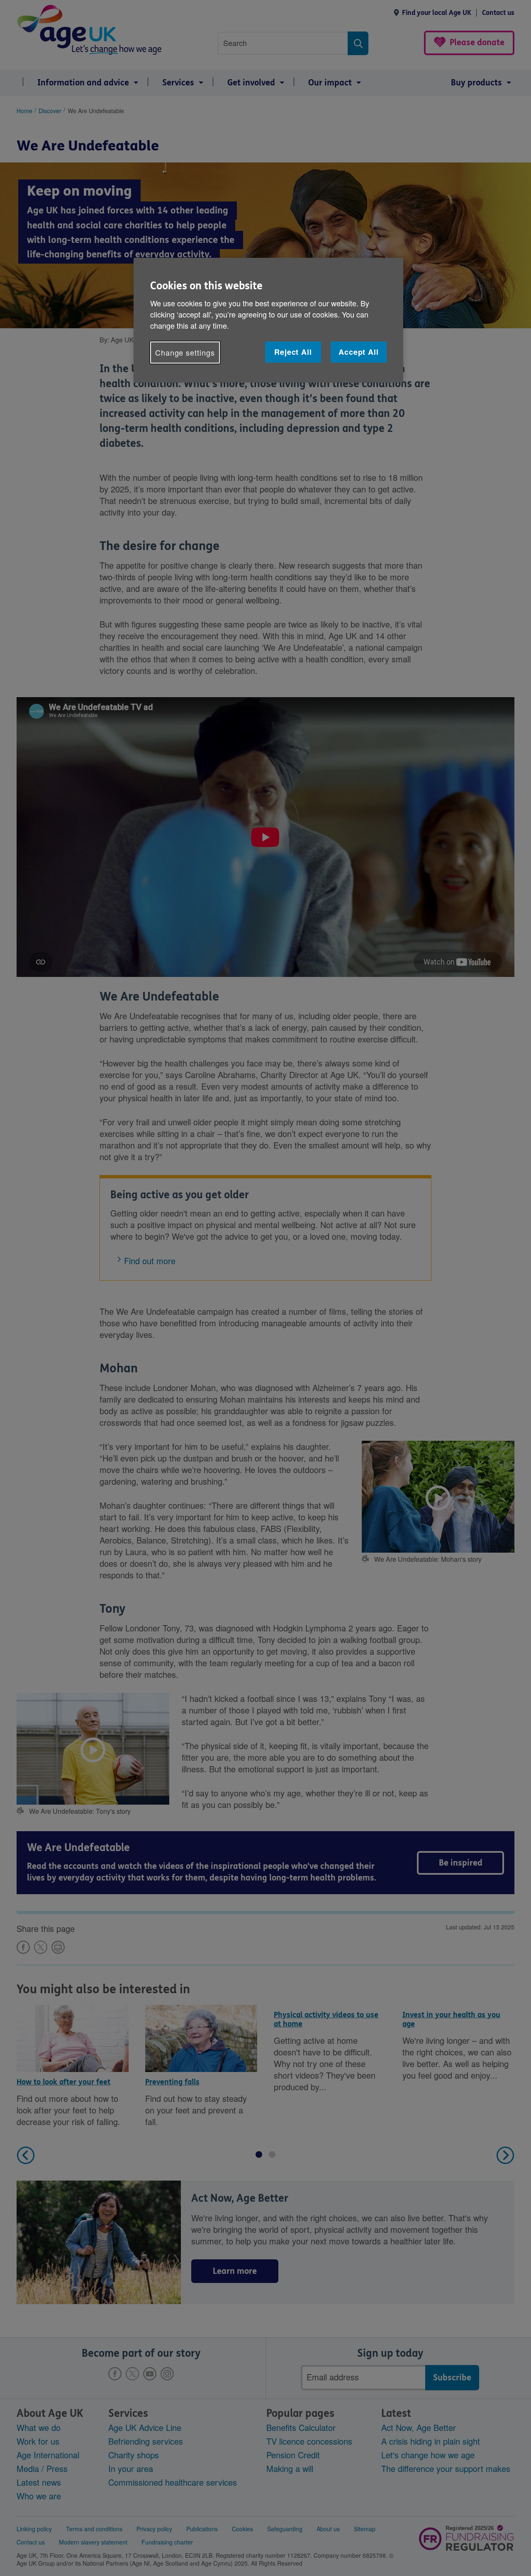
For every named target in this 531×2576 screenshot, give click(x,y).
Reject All (293, 352)
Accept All (359, 352)
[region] (268, 320)
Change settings (185, 352)
